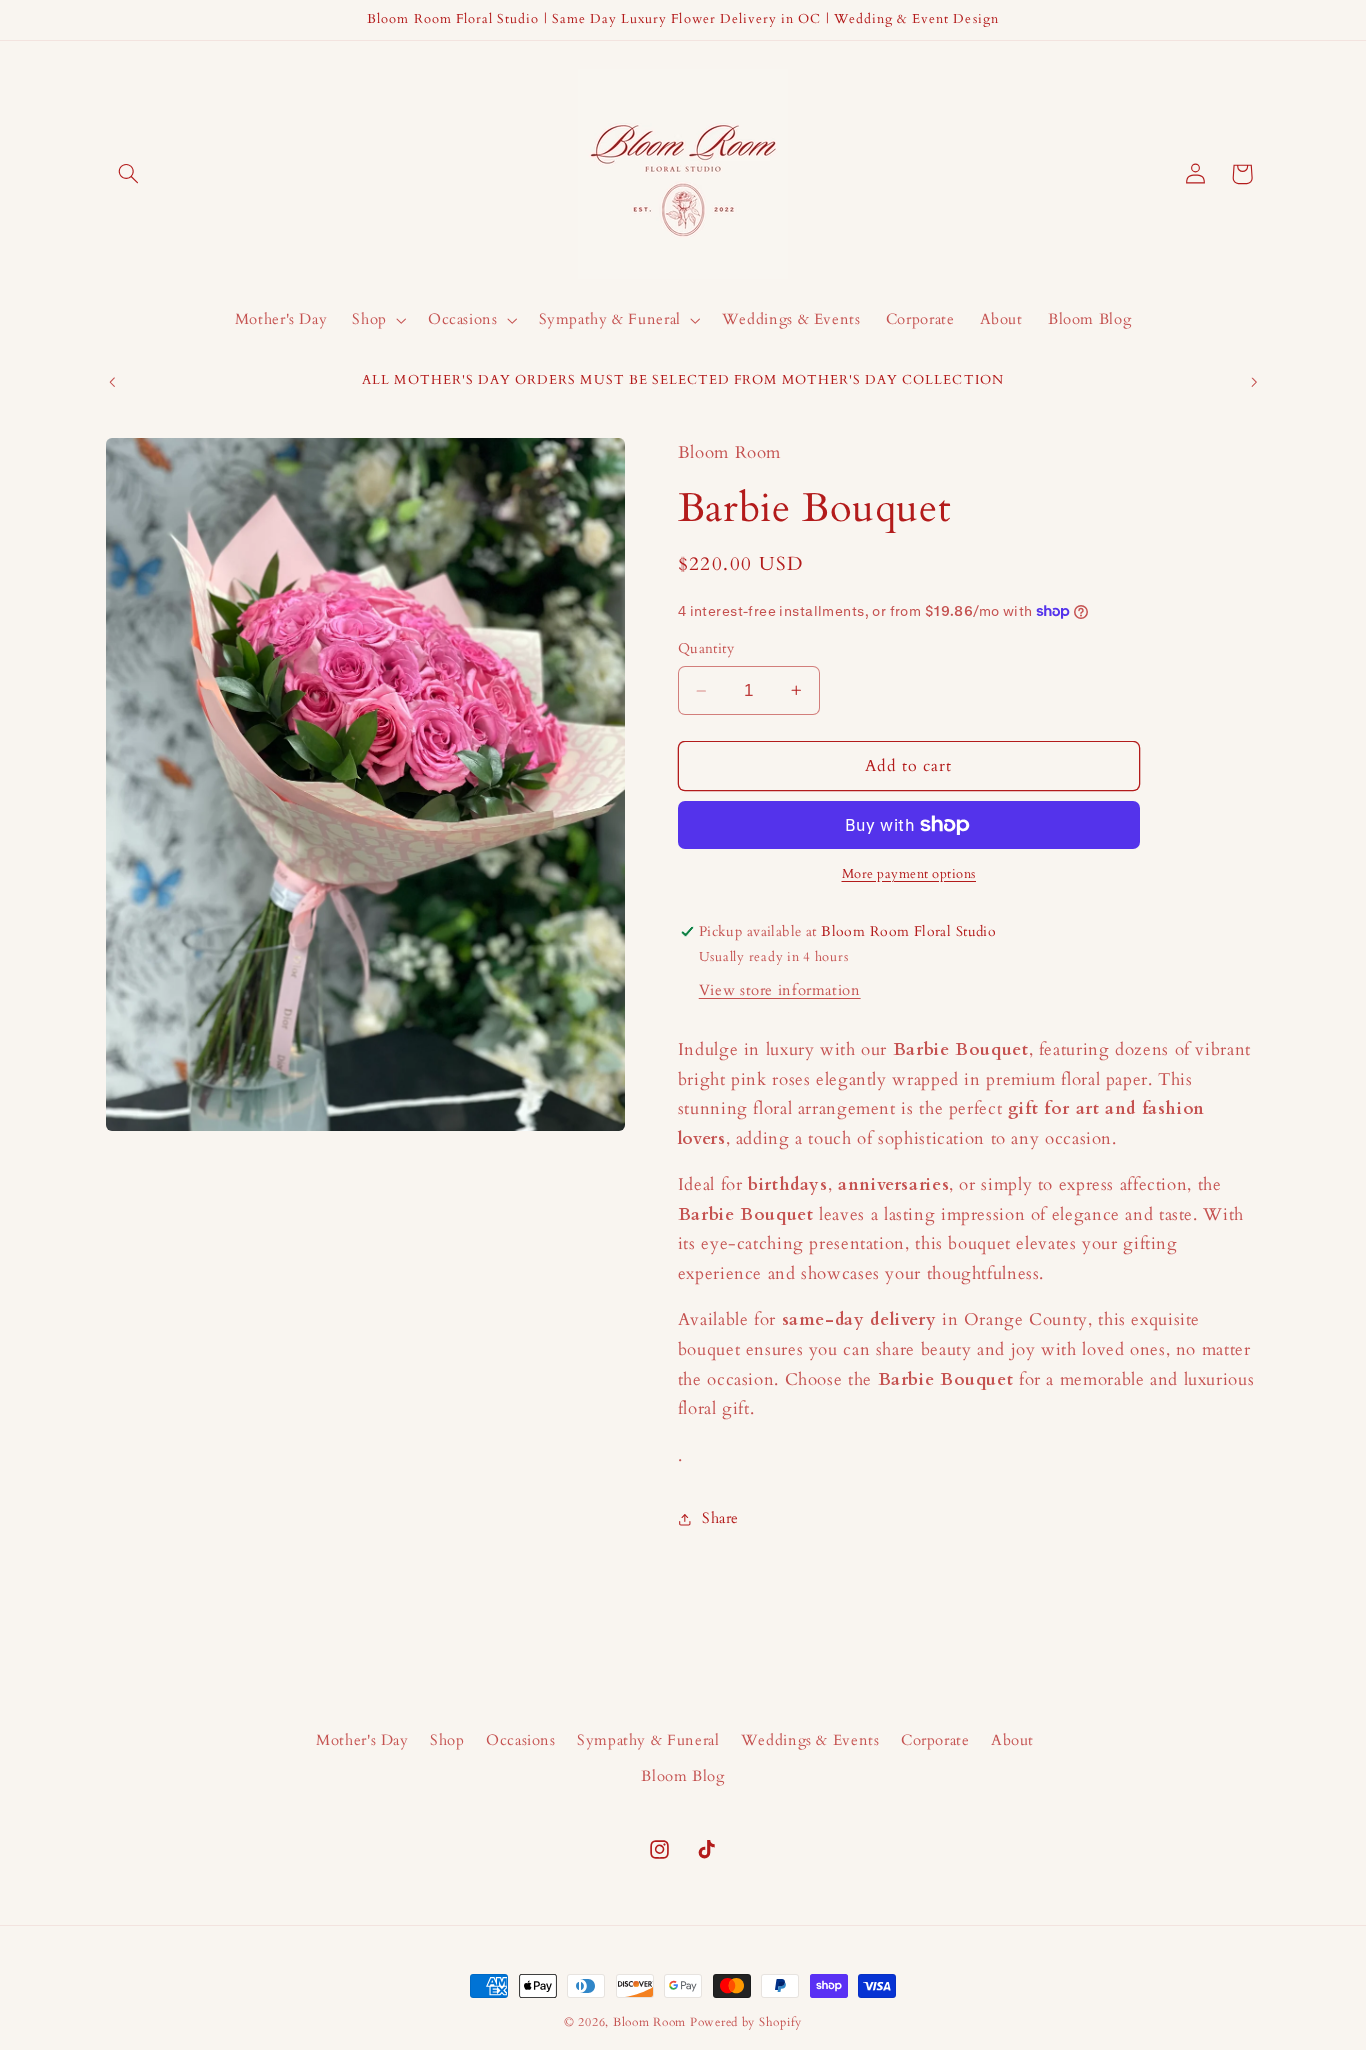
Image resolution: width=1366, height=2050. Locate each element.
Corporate (935, 1740)
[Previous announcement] (112, 382)
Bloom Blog (682, 1776)
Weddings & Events (810, 1740)
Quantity (706, 648)
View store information (780, 990)
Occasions (521, 1740)
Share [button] (720, 1518)
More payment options (909, 874)
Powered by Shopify (746, 2022)
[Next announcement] (1254, 382)
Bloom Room (649, 2022)
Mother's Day (362, 1740)
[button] (129, 174)
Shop (447, 1740)
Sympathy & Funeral (648, 1740)
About (1012, 1740)
